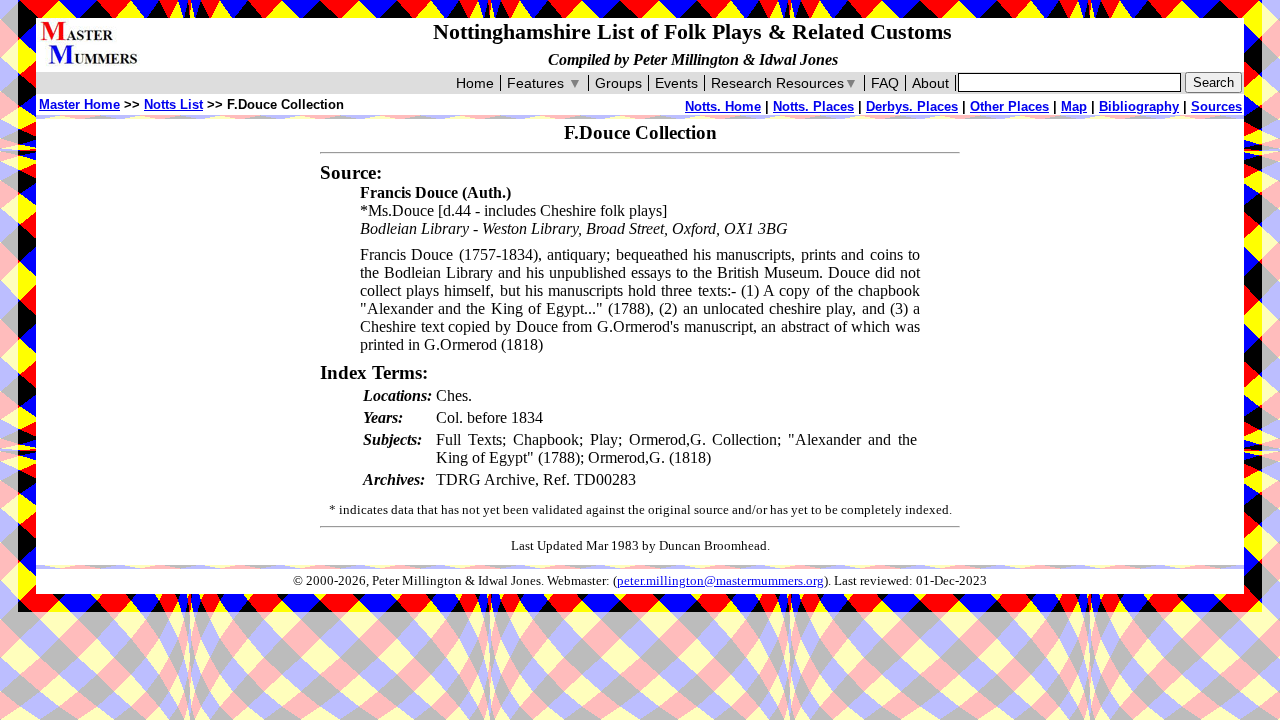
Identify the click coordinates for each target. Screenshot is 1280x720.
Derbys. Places (912, 106)
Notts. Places (813, 106)
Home (475, 83)
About (930, 83)
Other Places (1009, 106)
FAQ (885, 83)
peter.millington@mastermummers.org (720, 581)
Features (544, 83)
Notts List (173, 104)
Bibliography (1139, 106)
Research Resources (784, 83)
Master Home (79, 104)
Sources (1216, 106)
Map (1074, 106)
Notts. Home (723, 106)
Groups (618, 83)
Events (676, 83)
